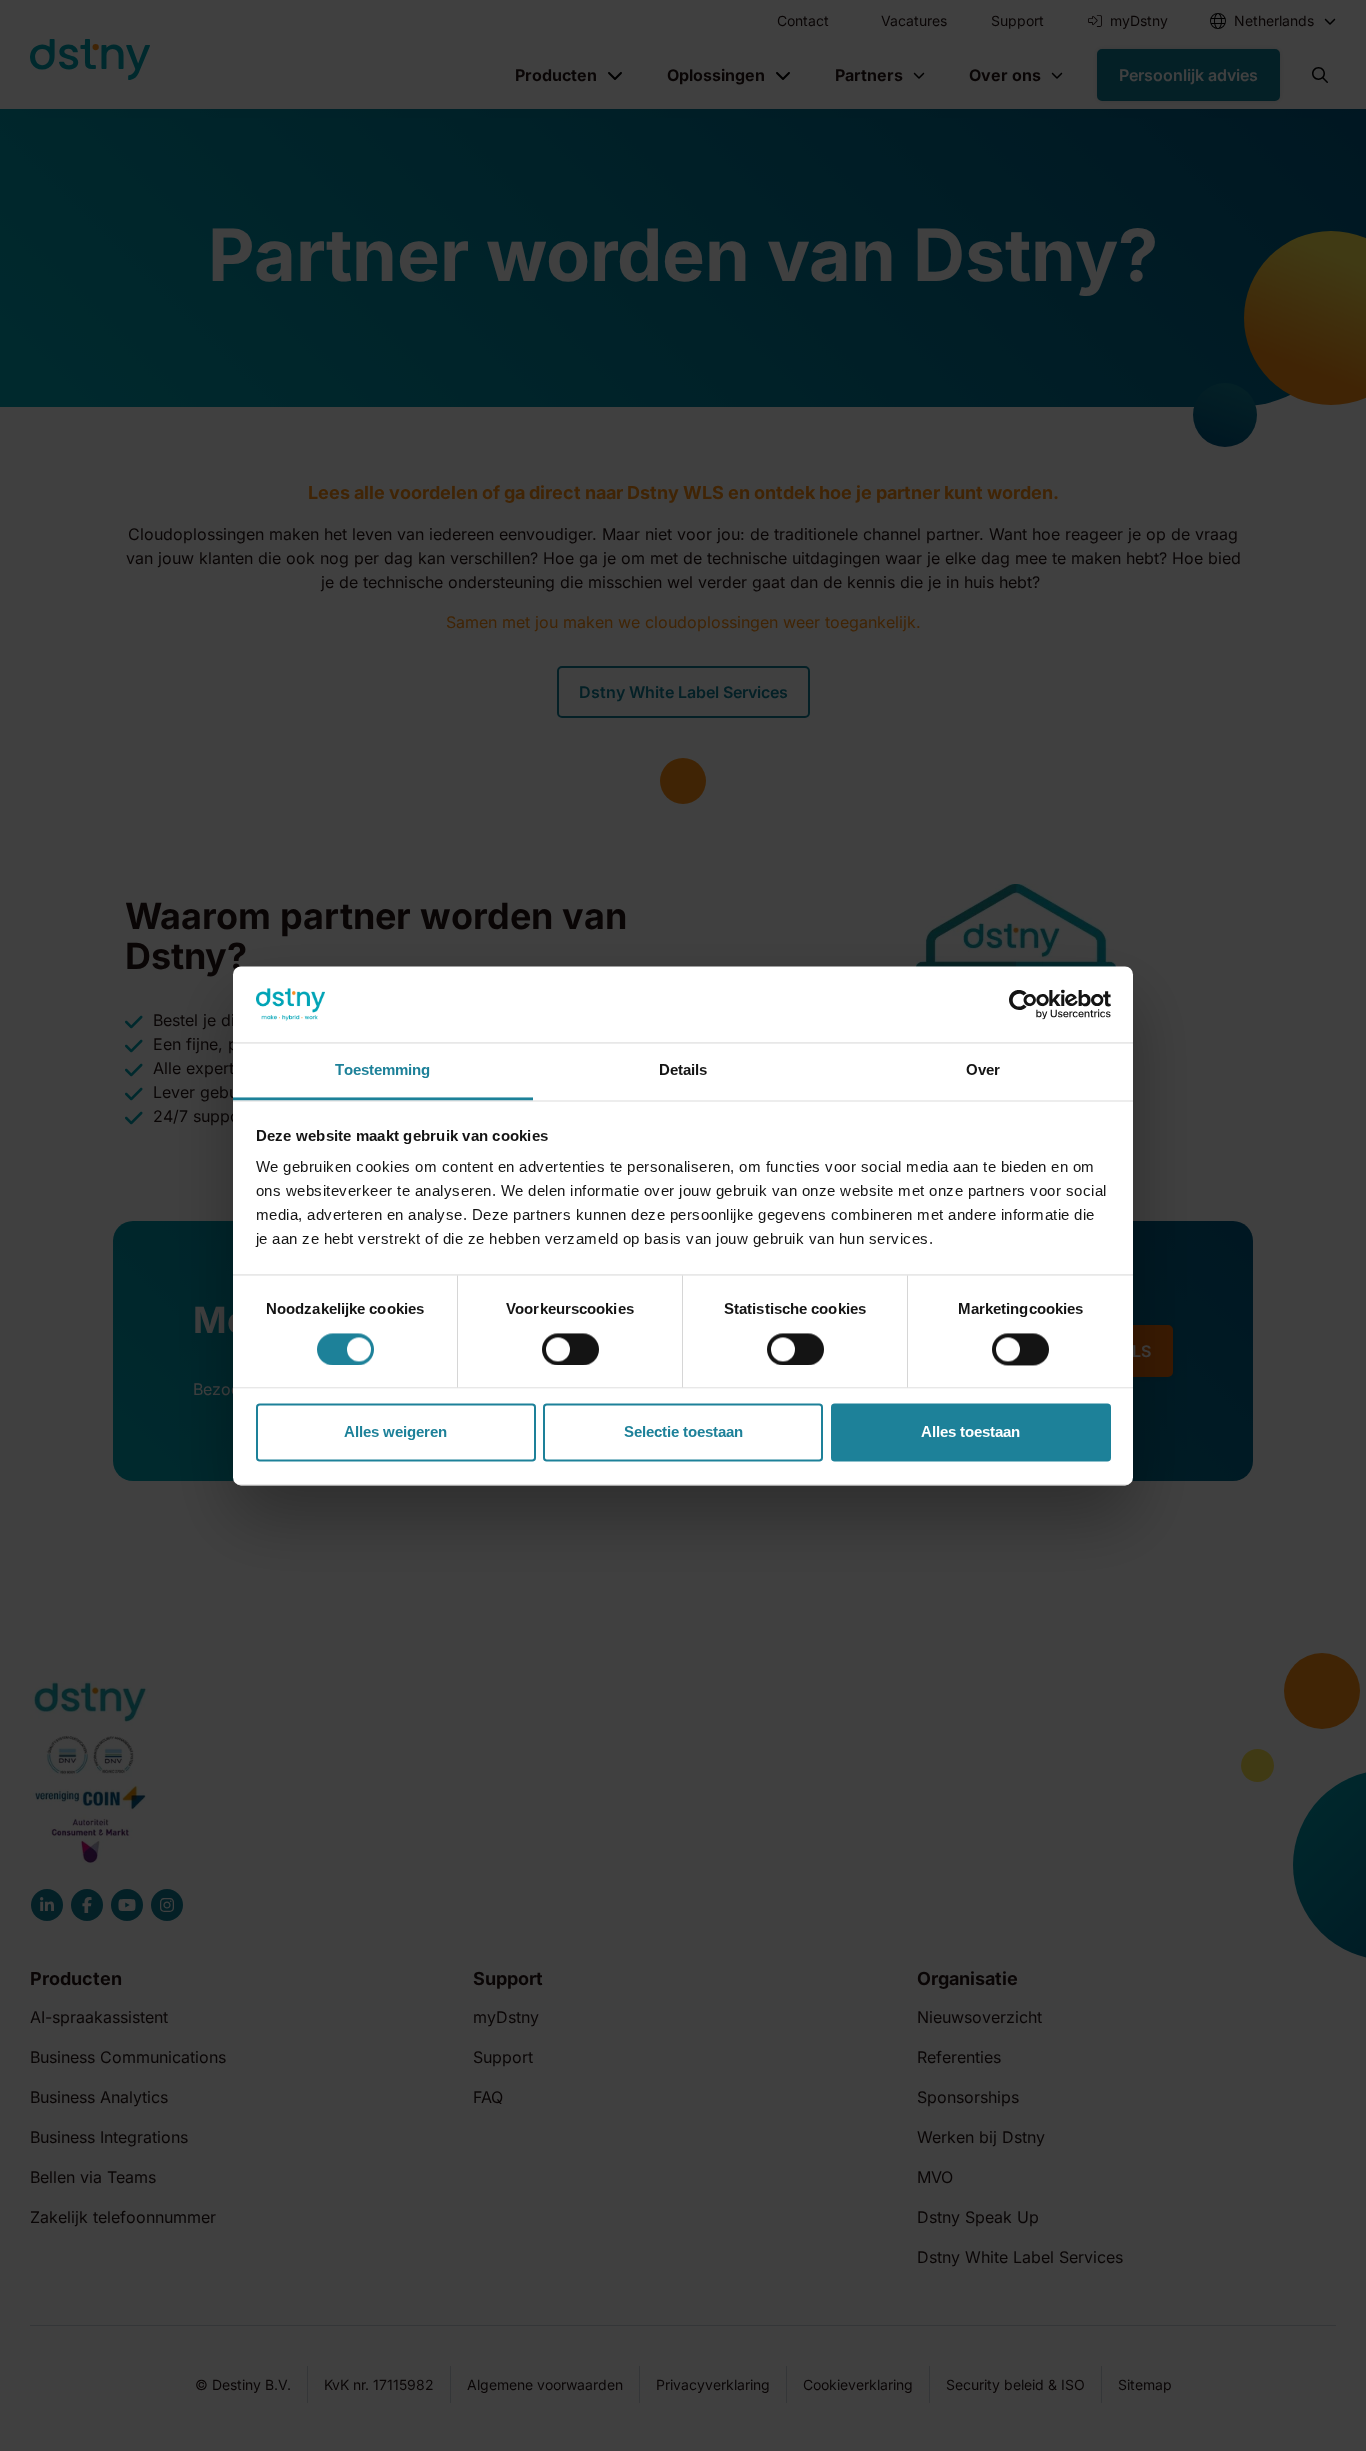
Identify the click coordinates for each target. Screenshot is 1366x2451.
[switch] (570, 1349)
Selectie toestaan (683, 1432)
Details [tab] (683, 1070)
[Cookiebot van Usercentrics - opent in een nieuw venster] (1023, 1004)
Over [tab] (983, 1070)
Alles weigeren (395, 1432)
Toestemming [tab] (382, 1070)
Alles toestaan (970, 1432)
